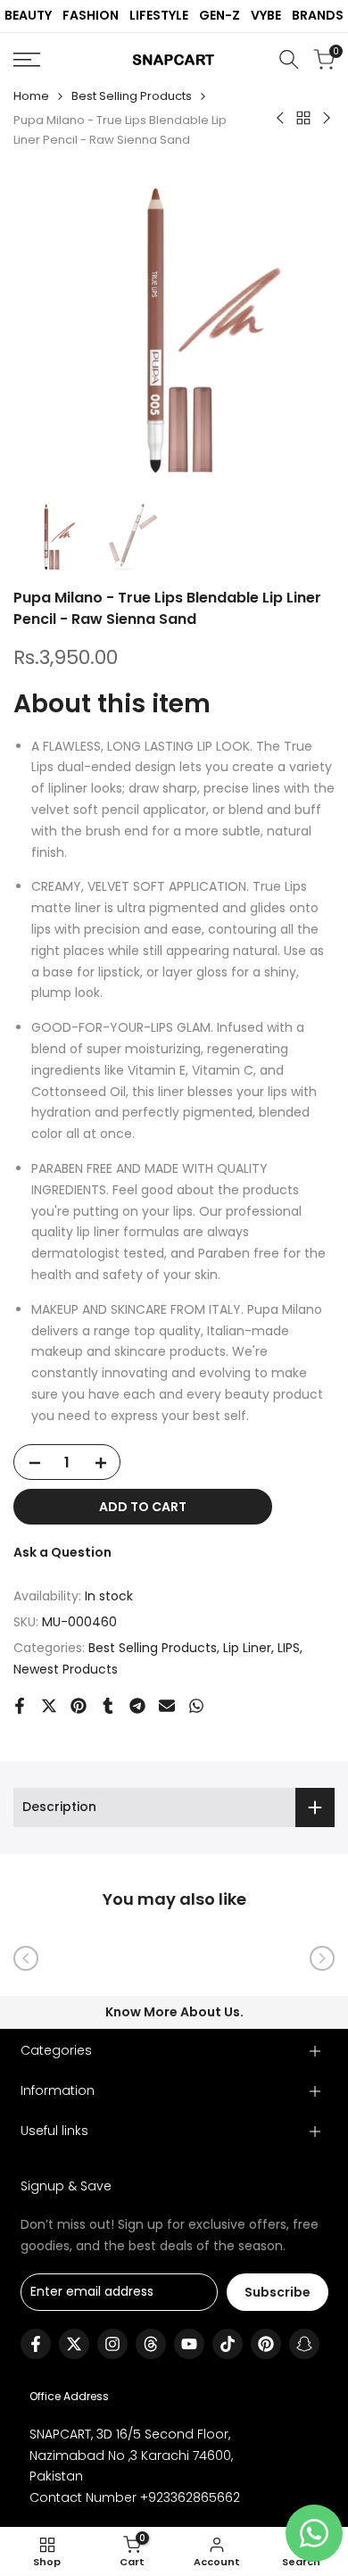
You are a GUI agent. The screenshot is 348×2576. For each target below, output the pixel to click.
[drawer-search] (289, 59)
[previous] (26, 1958)
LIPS (289, 1648)
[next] (322, 1958)
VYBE (266, 15)
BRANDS (318, 15)
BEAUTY (28, 15)
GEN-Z (220, 15)
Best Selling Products (132, 96)
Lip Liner (247, 1648)
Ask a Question (62, 1552)
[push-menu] (27, 60)
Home (31, 96)
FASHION (91, 15)
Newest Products (66, 1669)
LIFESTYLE (159, 15)
